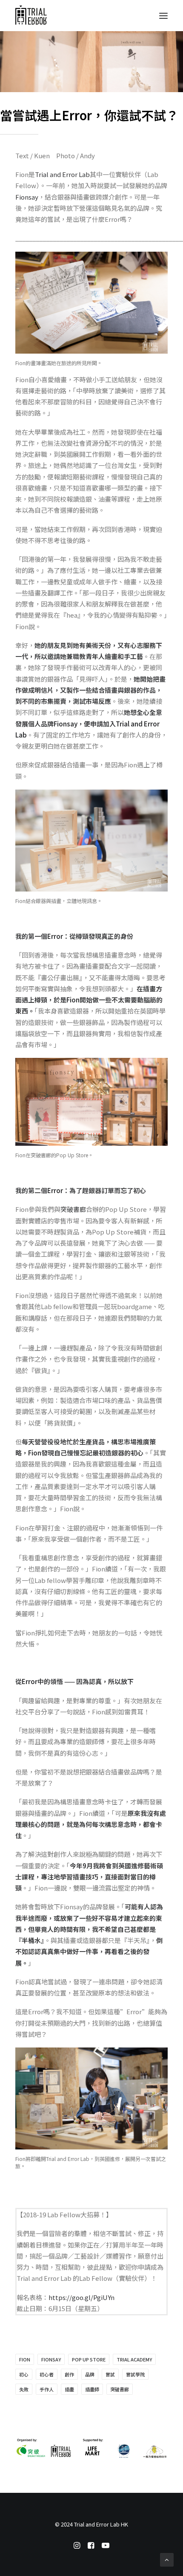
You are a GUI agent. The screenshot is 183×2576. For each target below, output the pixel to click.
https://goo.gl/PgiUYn (81, 2297)
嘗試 (110, 2374)
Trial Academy (134, 2359)
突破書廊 (73, 1209)
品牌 (90, 2374)
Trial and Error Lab (62, 174)
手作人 (47, 2389)
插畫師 (92, 2389)
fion (25, 2359)
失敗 (24, 2389)
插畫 (69, 2389)
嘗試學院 (135, 2374)
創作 (69, 2374)
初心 (24, 2374)
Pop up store (89, 2359)
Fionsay (27, 197)
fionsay (51, 2359)
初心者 (47, 2374)
